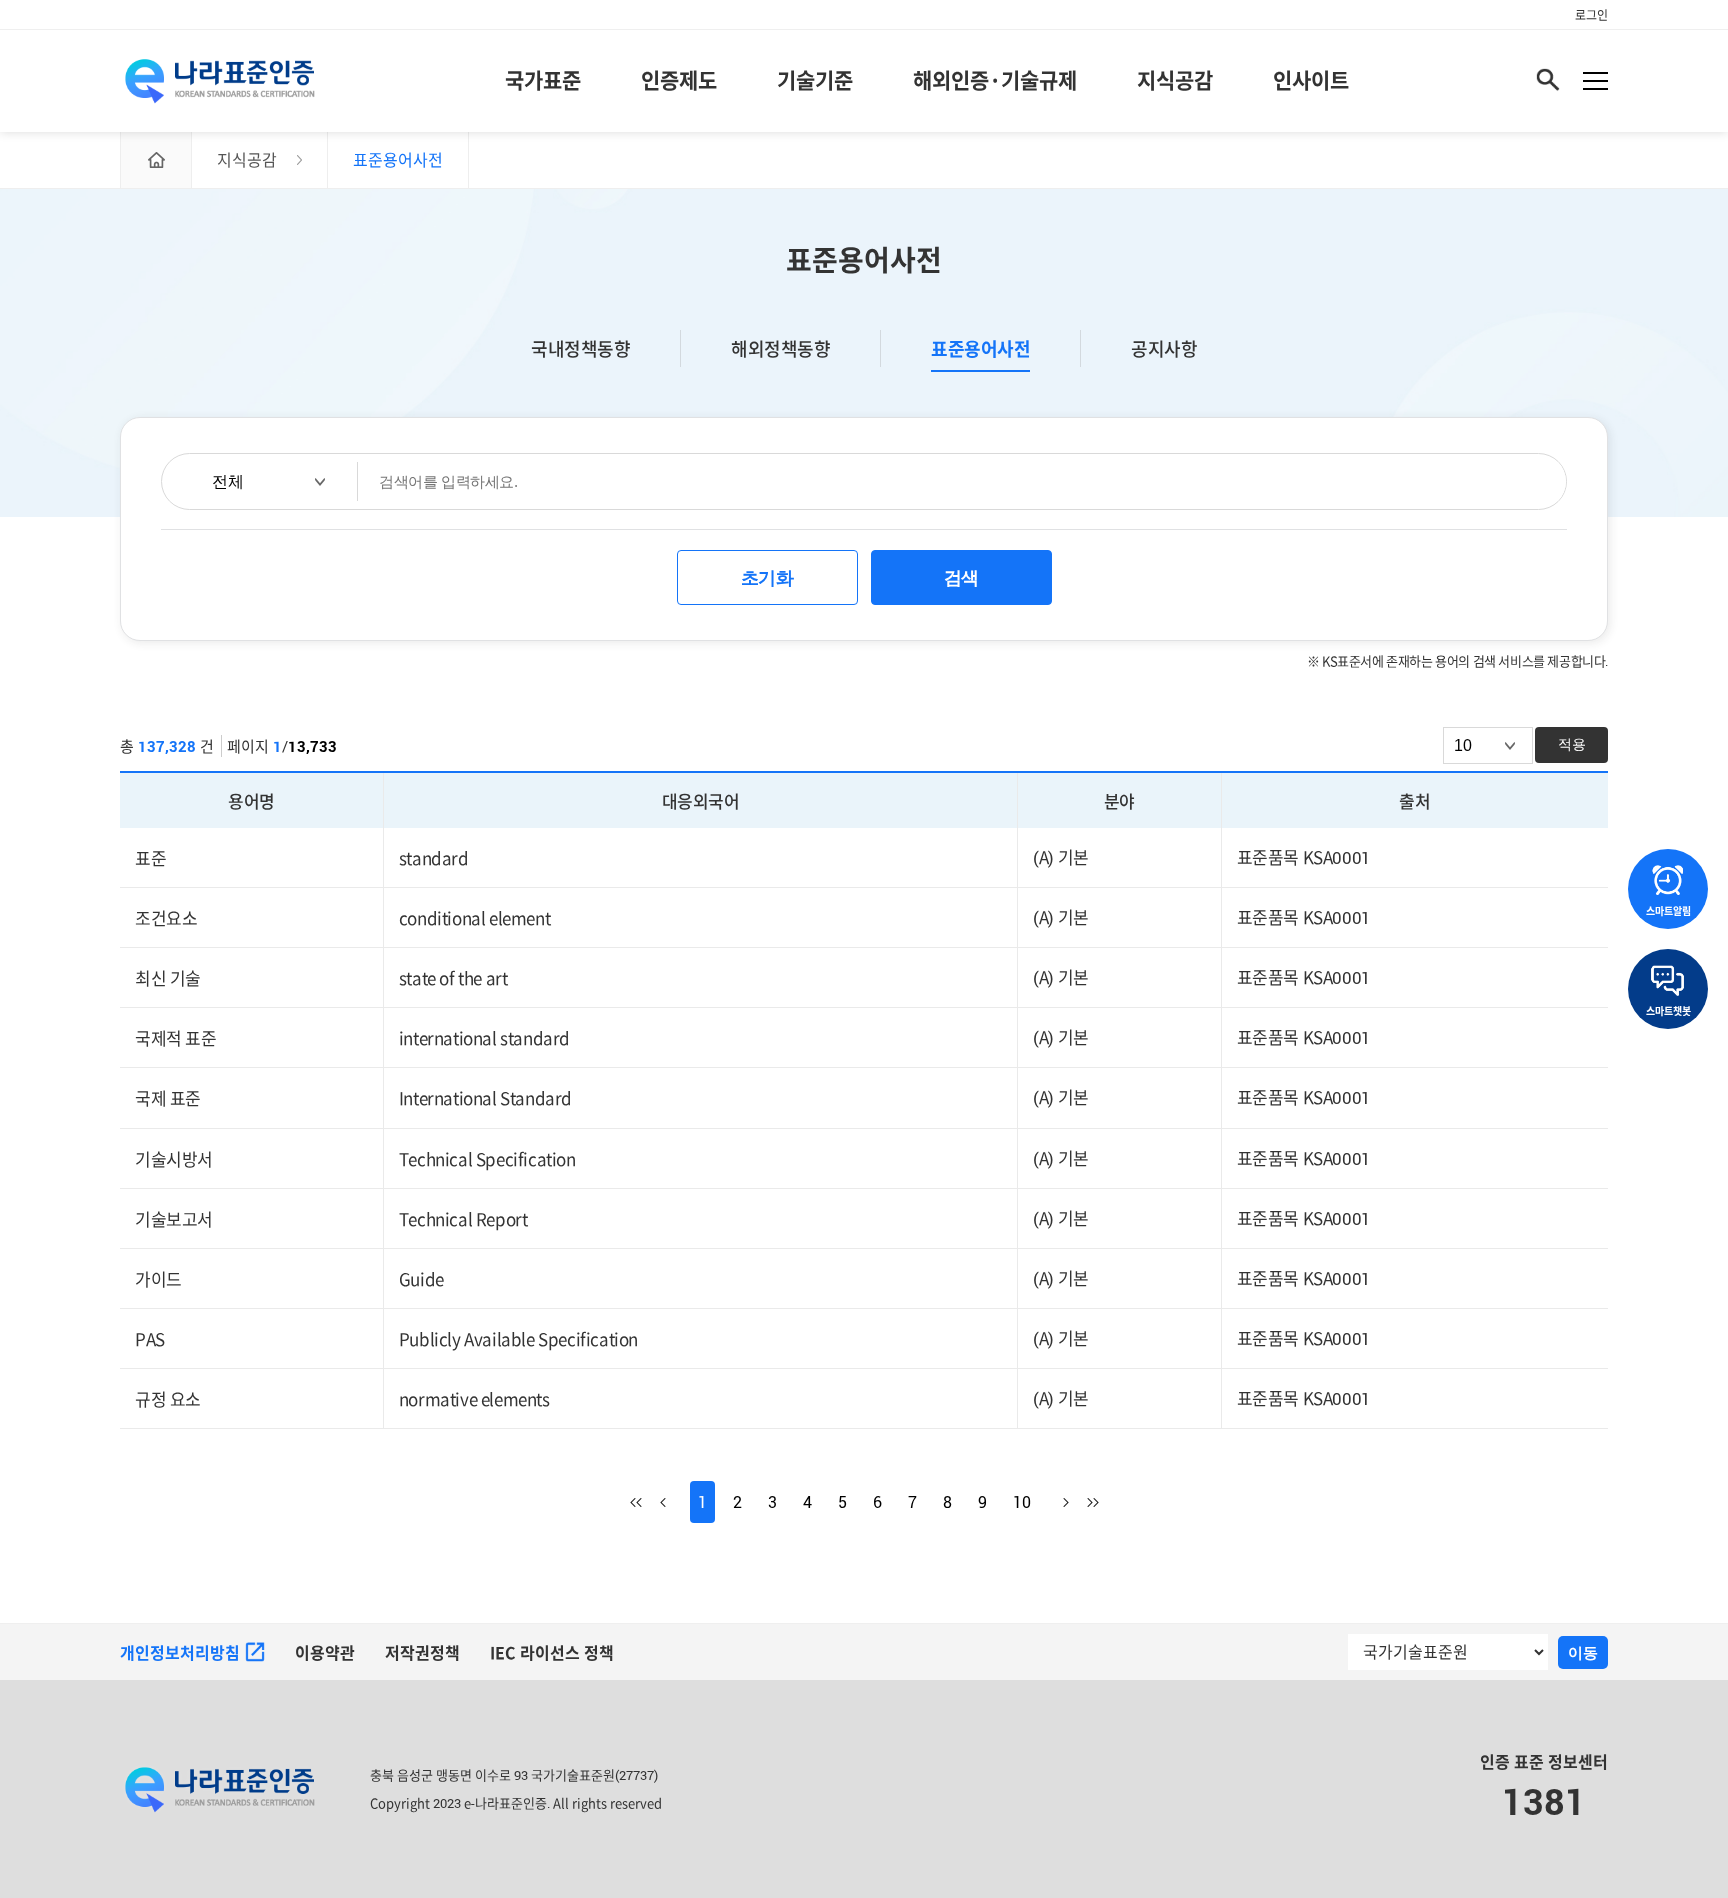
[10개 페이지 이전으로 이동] (675, 1502)
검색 (961, 578)
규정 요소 (168, 1399)
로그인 (1591, 15)
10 (1022, 1502)
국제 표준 (168, 1098)
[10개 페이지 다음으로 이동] (1054, 1502)
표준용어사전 (980, 349)
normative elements (474, 1399)
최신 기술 (168, 978)
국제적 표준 (176, 1038)
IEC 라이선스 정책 (552, 1653)
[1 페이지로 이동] (645, 1502)
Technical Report (463, 1219)
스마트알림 (1668, 911)
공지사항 (1164, 348)
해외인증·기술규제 (995, 80)
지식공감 (1175, 80)
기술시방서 (174, 1158)
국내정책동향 (580, 348)
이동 (1583, 1652)
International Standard (485, 1098)
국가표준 (543, 80)
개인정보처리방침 (180, 1653)
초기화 (767, 578)
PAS (150, 1339)
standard (434, 858)
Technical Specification (487, 1158)
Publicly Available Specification (518, 1339)
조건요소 (166, 918)
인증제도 (679, 80)
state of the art (453, 978)
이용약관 (325, 1653)
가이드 (158, 1279)
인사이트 (1311, 80)
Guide (421, 1279)
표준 (150, 858)
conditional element (474, 918)
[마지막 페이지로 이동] (1084, 1502)
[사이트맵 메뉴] (1595, 81)
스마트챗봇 (1668, 1011)
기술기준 (815, 80)
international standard (484, 1038)
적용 (1572, 744)
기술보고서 (174, 1219)
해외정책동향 (780, 348)
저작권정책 (422, 1653)
